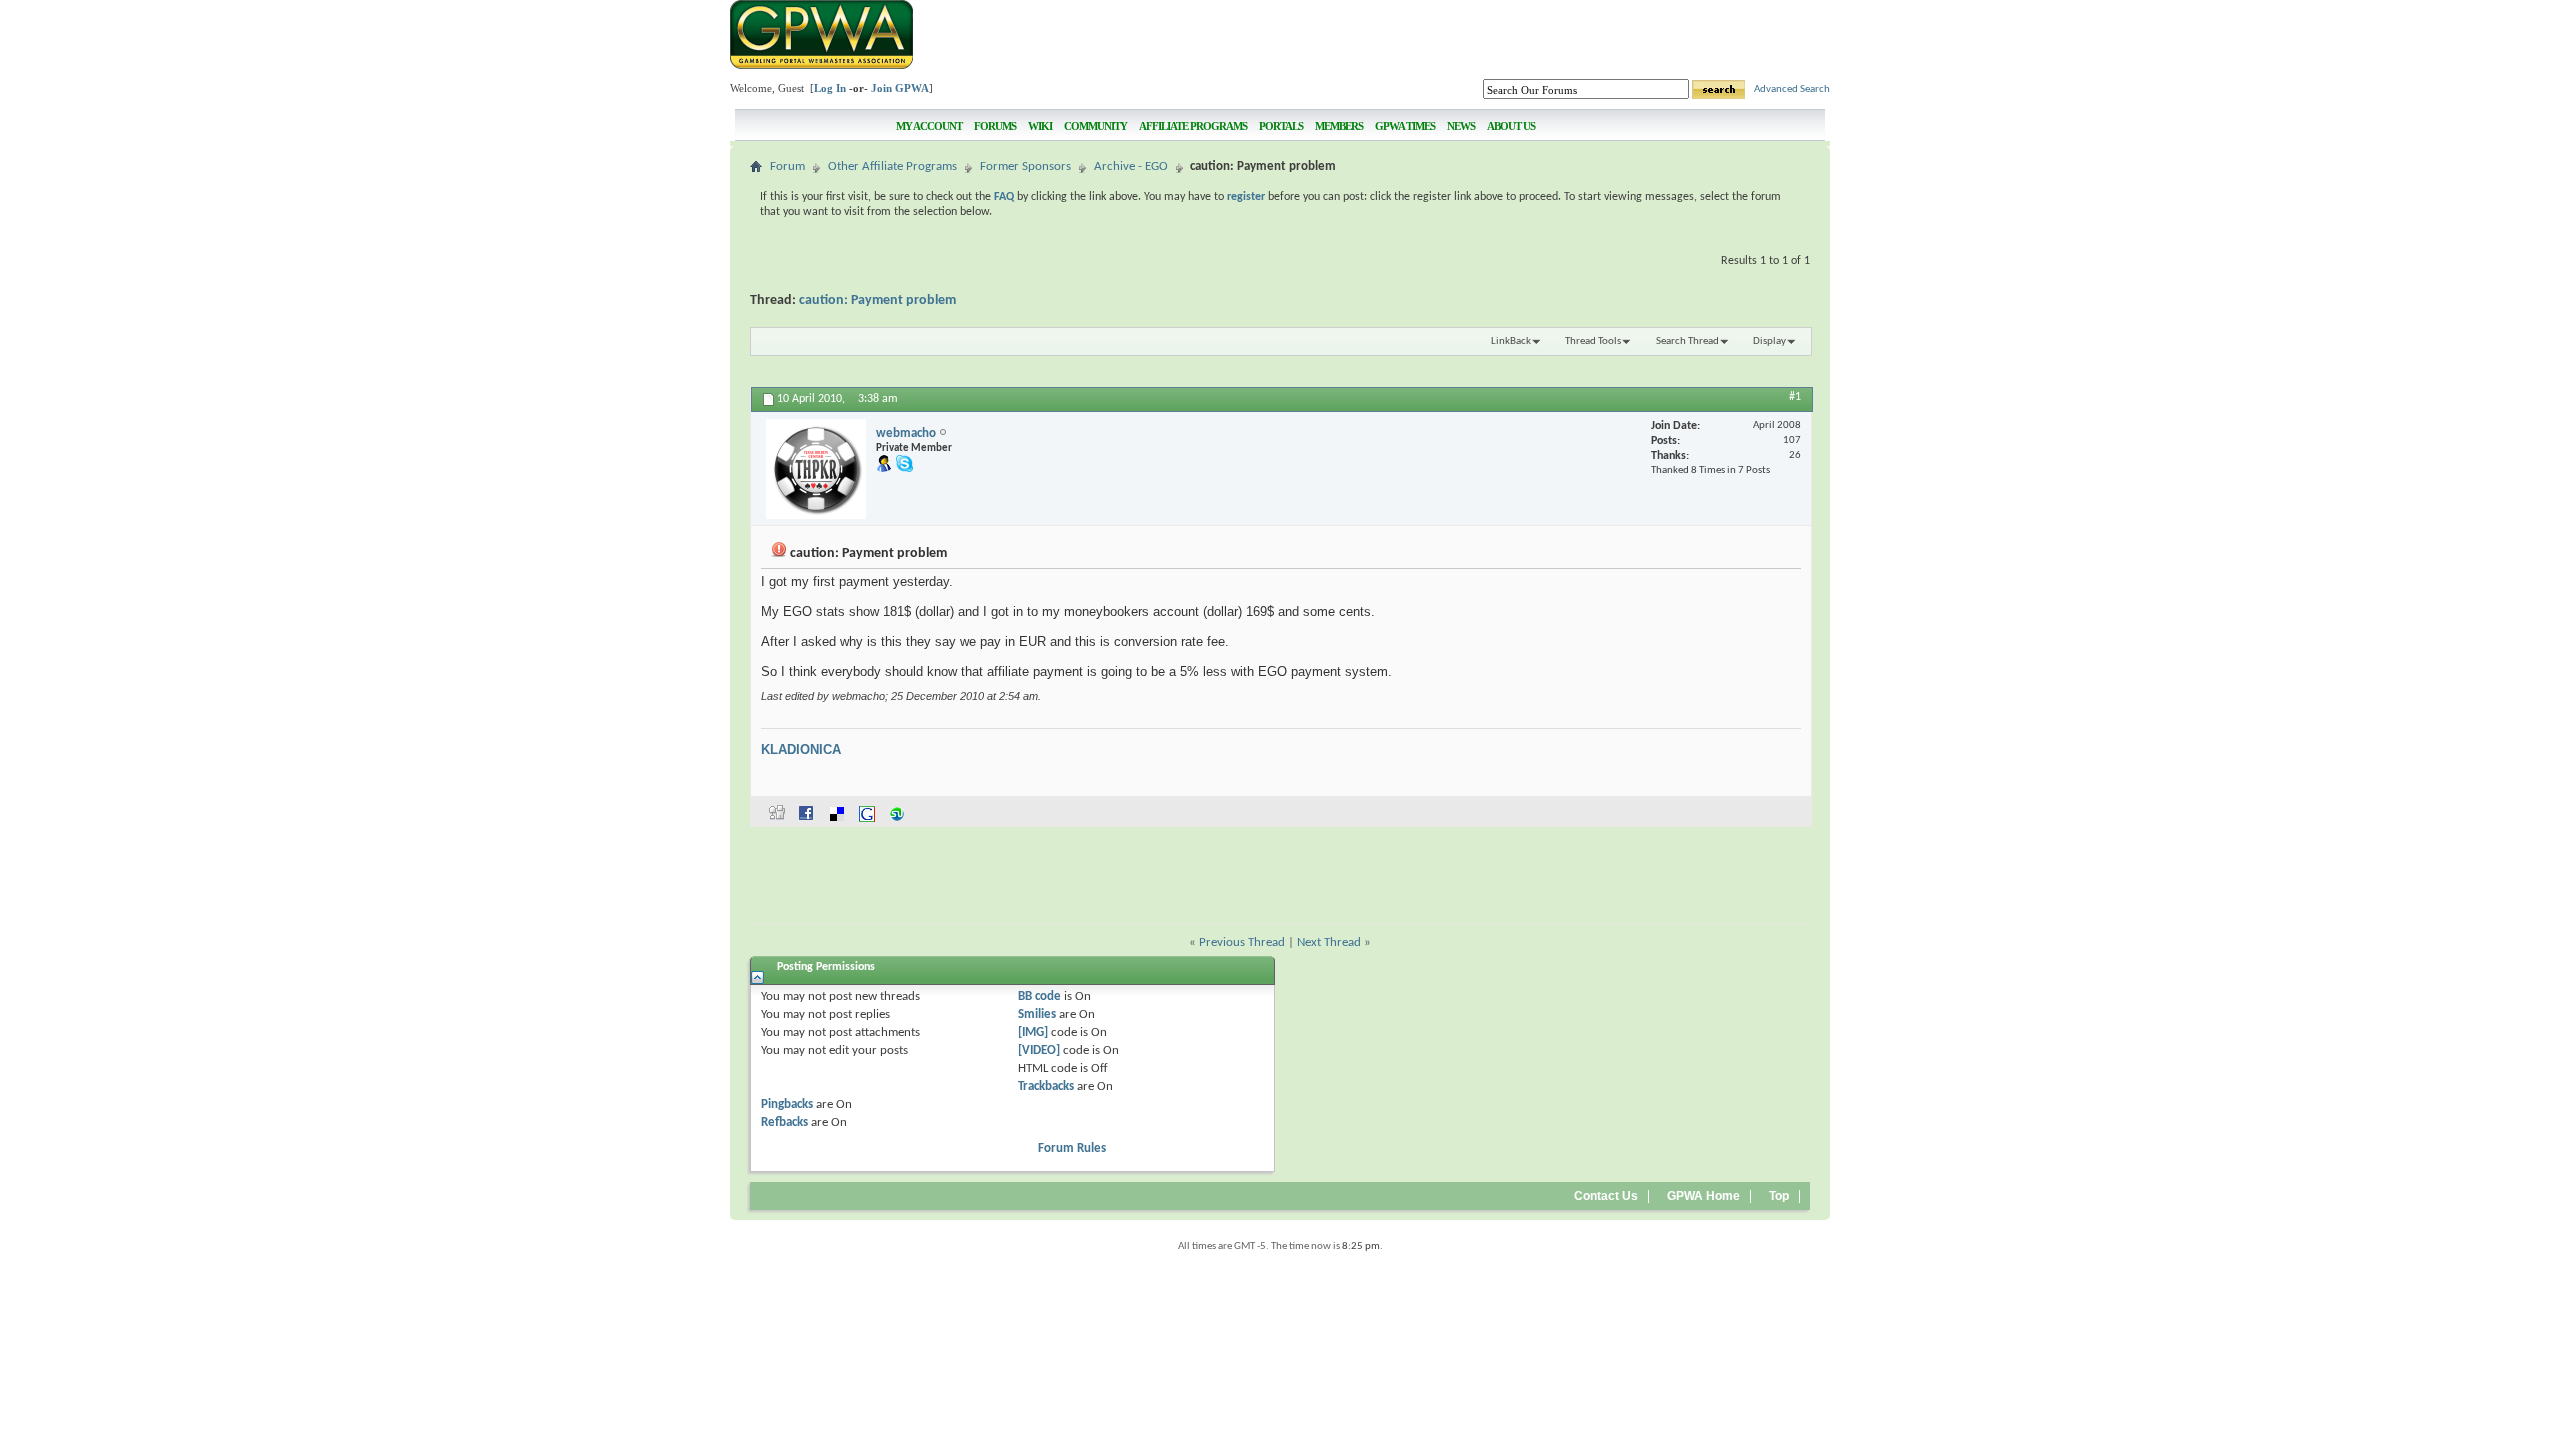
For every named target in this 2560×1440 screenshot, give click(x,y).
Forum (787, 166)
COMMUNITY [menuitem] (1095, 126)
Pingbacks (787, 1104)
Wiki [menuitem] (1040, 126)
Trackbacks (1046, 1086)
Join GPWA (900, 88)
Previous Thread (1242, 942)
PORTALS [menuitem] (1281, 126)
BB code (1039, 996)
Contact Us (1606, 1196)
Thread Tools (1593, 341)
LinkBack (1511, 341)
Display (1769, 341)
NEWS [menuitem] (1461, 126)
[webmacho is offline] (816, 469)
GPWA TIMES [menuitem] (1405, 126)
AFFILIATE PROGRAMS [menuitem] (1193, 126)
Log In (830, 88)
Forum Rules (1072, 1148)
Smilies (1037, 1014)
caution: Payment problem (877, 300)
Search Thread (1687, 341)
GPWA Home (1703, 1196)
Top (1779, 1196)
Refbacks (784, 1122)
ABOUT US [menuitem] (1511, 126)
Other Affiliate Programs (892, 166)
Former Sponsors (1025, 166)
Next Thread (1329, 942)
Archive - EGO (1131, 166)
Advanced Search (1792, 89)
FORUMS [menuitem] (995, 126)
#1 (1795, 397)
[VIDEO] (1039, 1050)
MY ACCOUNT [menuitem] (929, 126)
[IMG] (1033, 1032)
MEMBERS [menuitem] (1339, 126)
